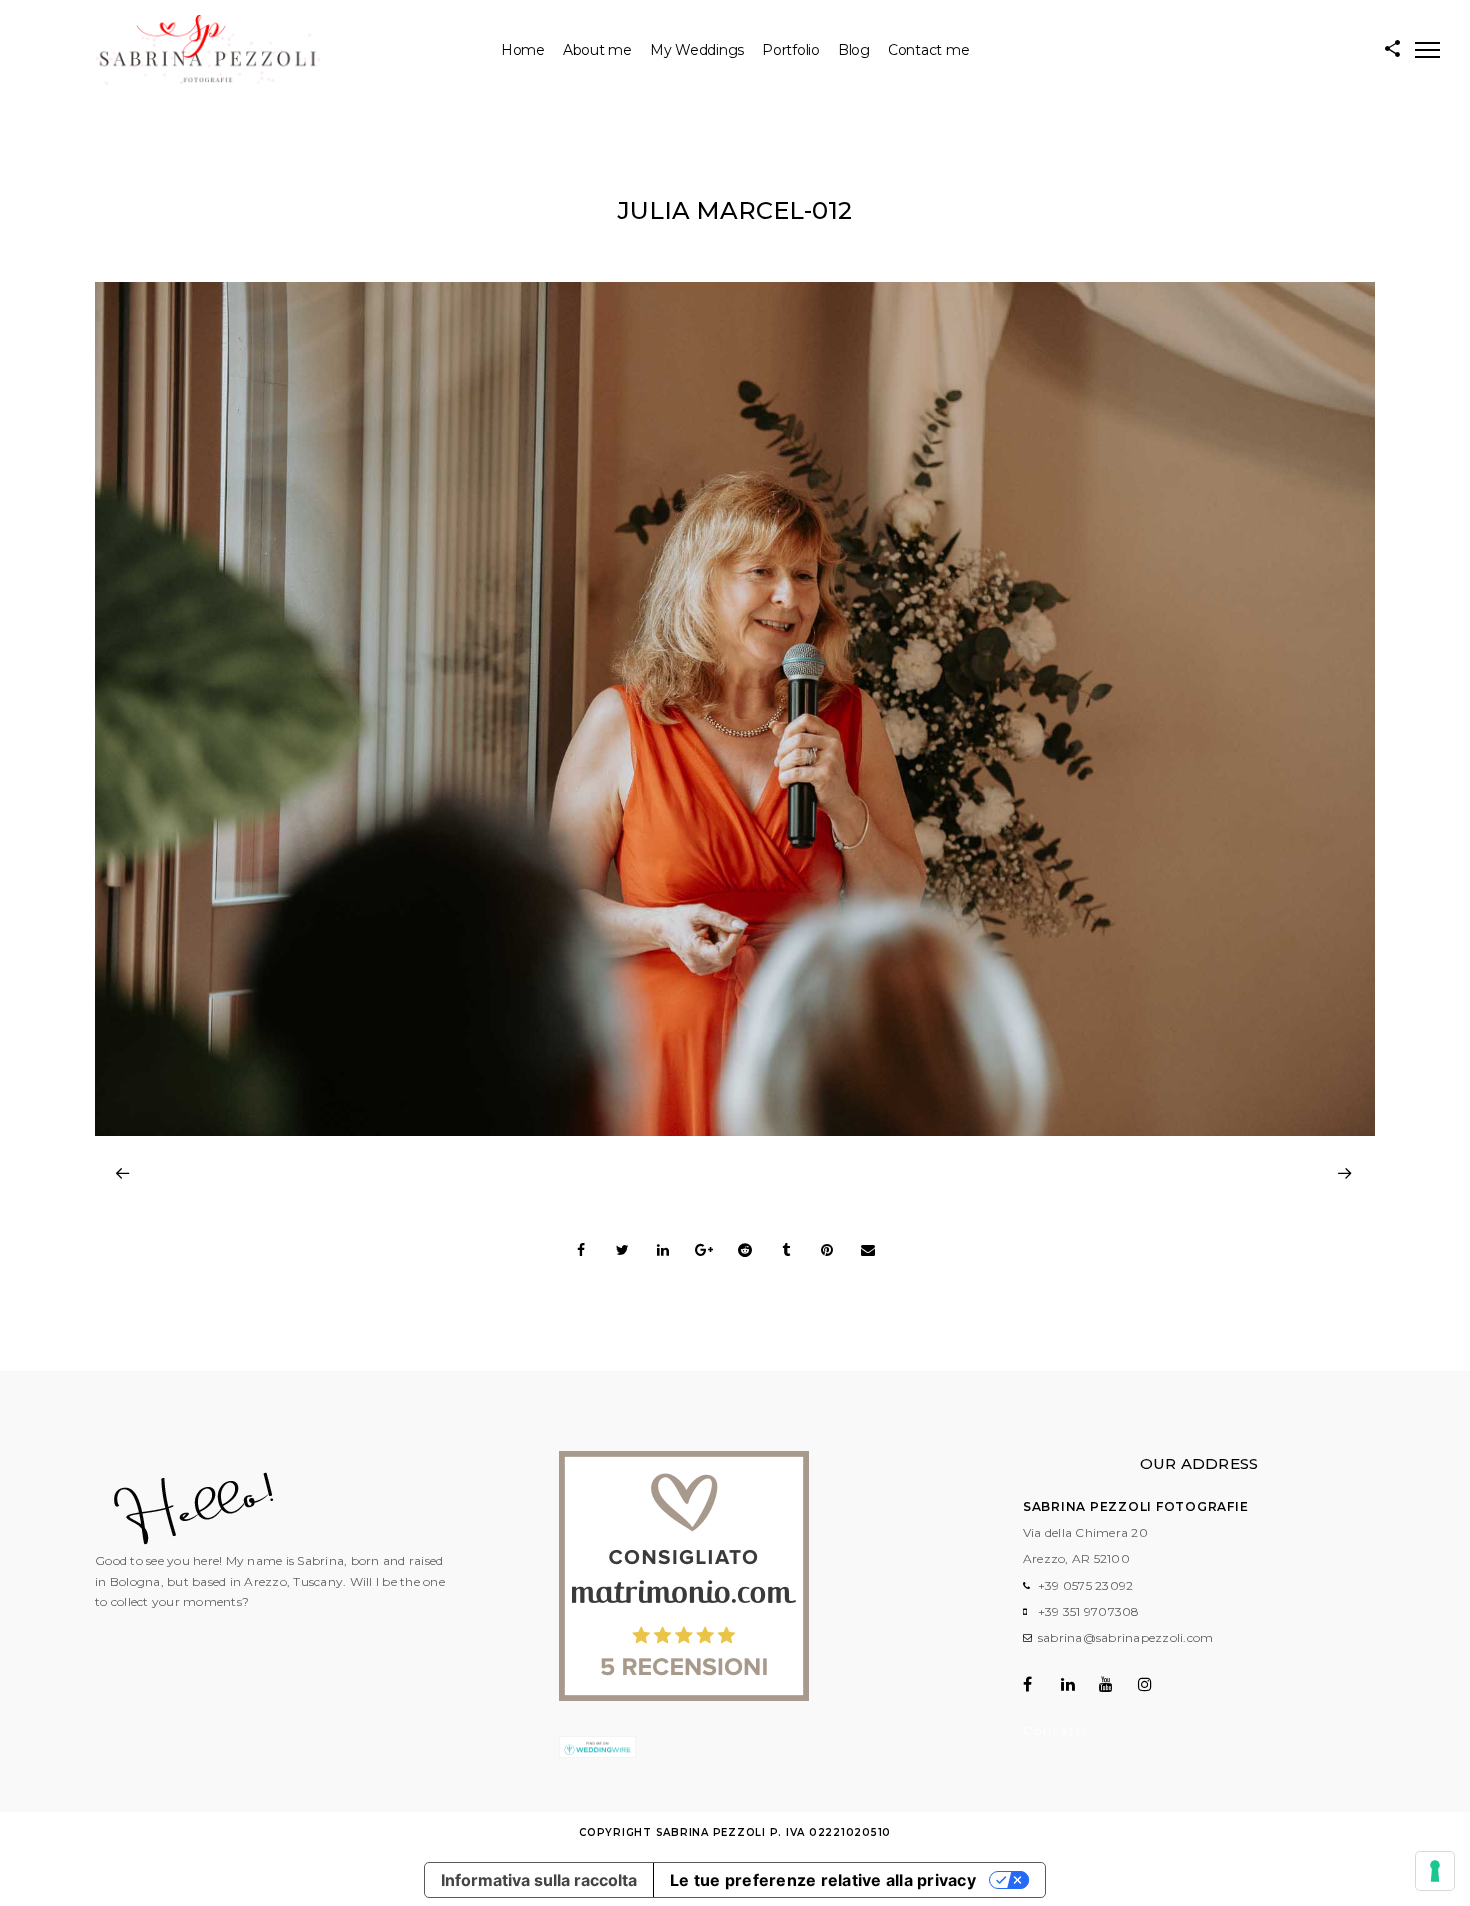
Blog (854, 50)
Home (523, 50)
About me (597, 50)
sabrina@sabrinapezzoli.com (1126, 1637)
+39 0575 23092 (1086, 1585)
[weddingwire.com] (597, 1753)
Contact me (929, 50)
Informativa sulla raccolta (539, 1880)
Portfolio (791, 50)
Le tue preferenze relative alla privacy (823, 1880)
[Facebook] (1040, 1684)
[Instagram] (1155, 1684)
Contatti (1055, 1730)
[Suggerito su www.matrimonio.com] (684, 1696)
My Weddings (697, 50)
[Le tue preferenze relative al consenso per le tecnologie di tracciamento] (1435, 1871)
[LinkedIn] (1078, 1684)
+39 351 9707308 (1089, 1611)
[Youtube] (1116, 1684)
